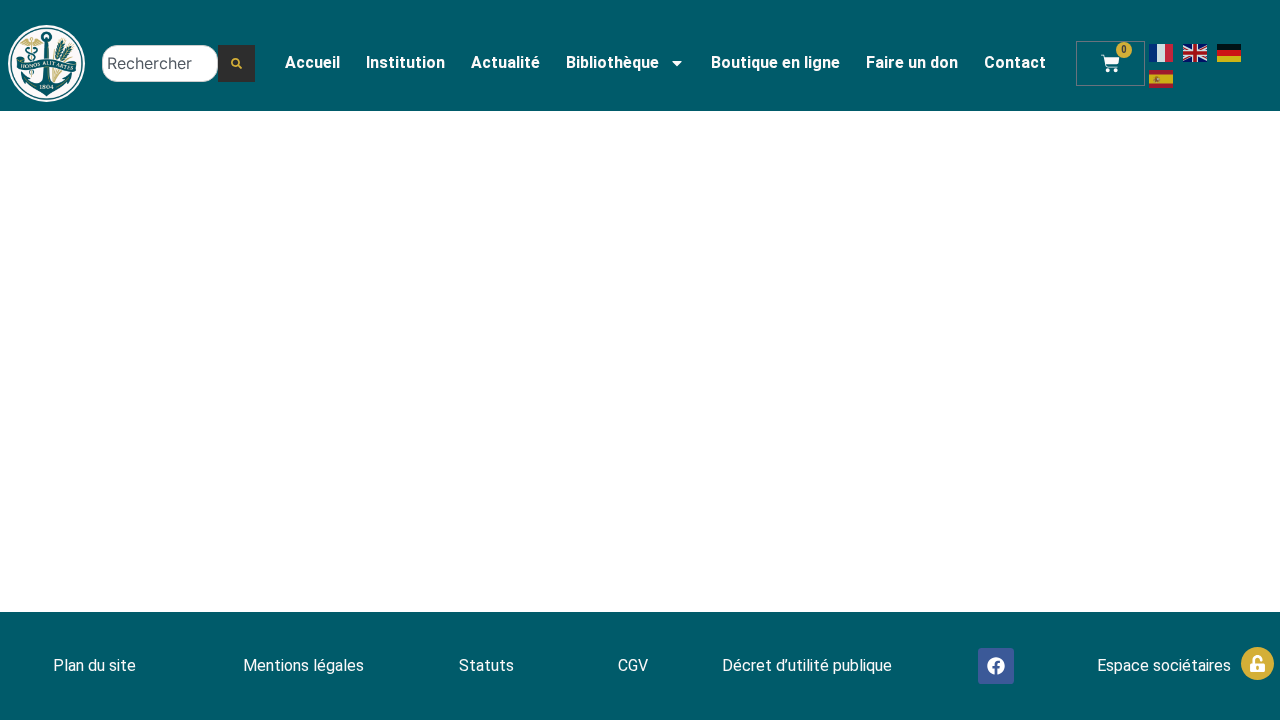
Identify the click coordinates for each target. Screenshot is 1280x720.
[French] (1162, 51)
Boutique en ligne (775, 62)
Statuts (486, 665)
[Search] (236, 63)
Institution (405, 62)
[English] (1196, 51)
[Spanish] (1162, 77)
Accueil (312, 62)
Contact (1015, 62)
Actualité (505, 62)
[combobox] (160, 63)
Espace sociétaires (1164, 665)
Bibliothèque (612, 62)
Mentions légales (303, 665)
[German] (1230, 51)
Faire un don (912, 62)
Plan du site (94, 665)
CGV (633, 665)
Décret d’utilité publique (807, 665)
